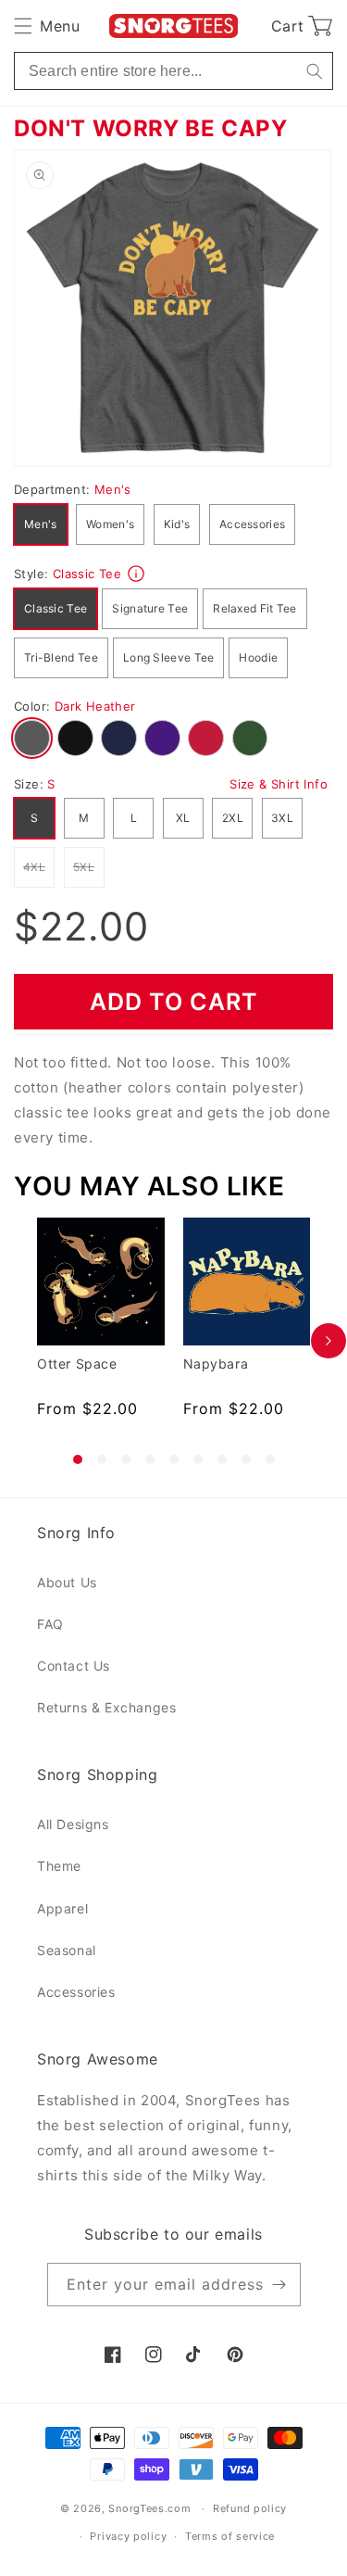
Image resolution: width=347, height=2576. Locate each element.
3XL (282, 818)
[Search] (314, 71)
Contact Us (74, 1666)
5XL (88, 866)
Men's (41, 524)
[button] (47, 26)
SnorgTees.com (149, 2508)
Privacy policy (128, 2536)
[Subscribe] (279, 2285)
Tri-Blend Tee (61, 657)
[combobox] (173, 71)
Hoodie (258, 657)
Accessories (252, 524)
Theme (59, 1866)
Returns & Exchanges (106, 1707)
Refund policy (250, 2508)
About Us (67, 1582)
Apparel (62, 1908)
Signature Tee (150, 608)
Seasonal (67, 1950)
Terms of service (230, 2536)
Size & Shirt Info (279, 784)
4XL (39, 866)
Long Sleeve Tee (169, 657)
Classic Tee (56, 608)
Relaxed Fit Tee (255, 608)
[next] (328, 1341)
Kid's (177, 524)
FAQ (50, 1624)
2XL (233, 818)
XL (183, 818)
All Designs (73, 1824)
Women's (110, 524)
